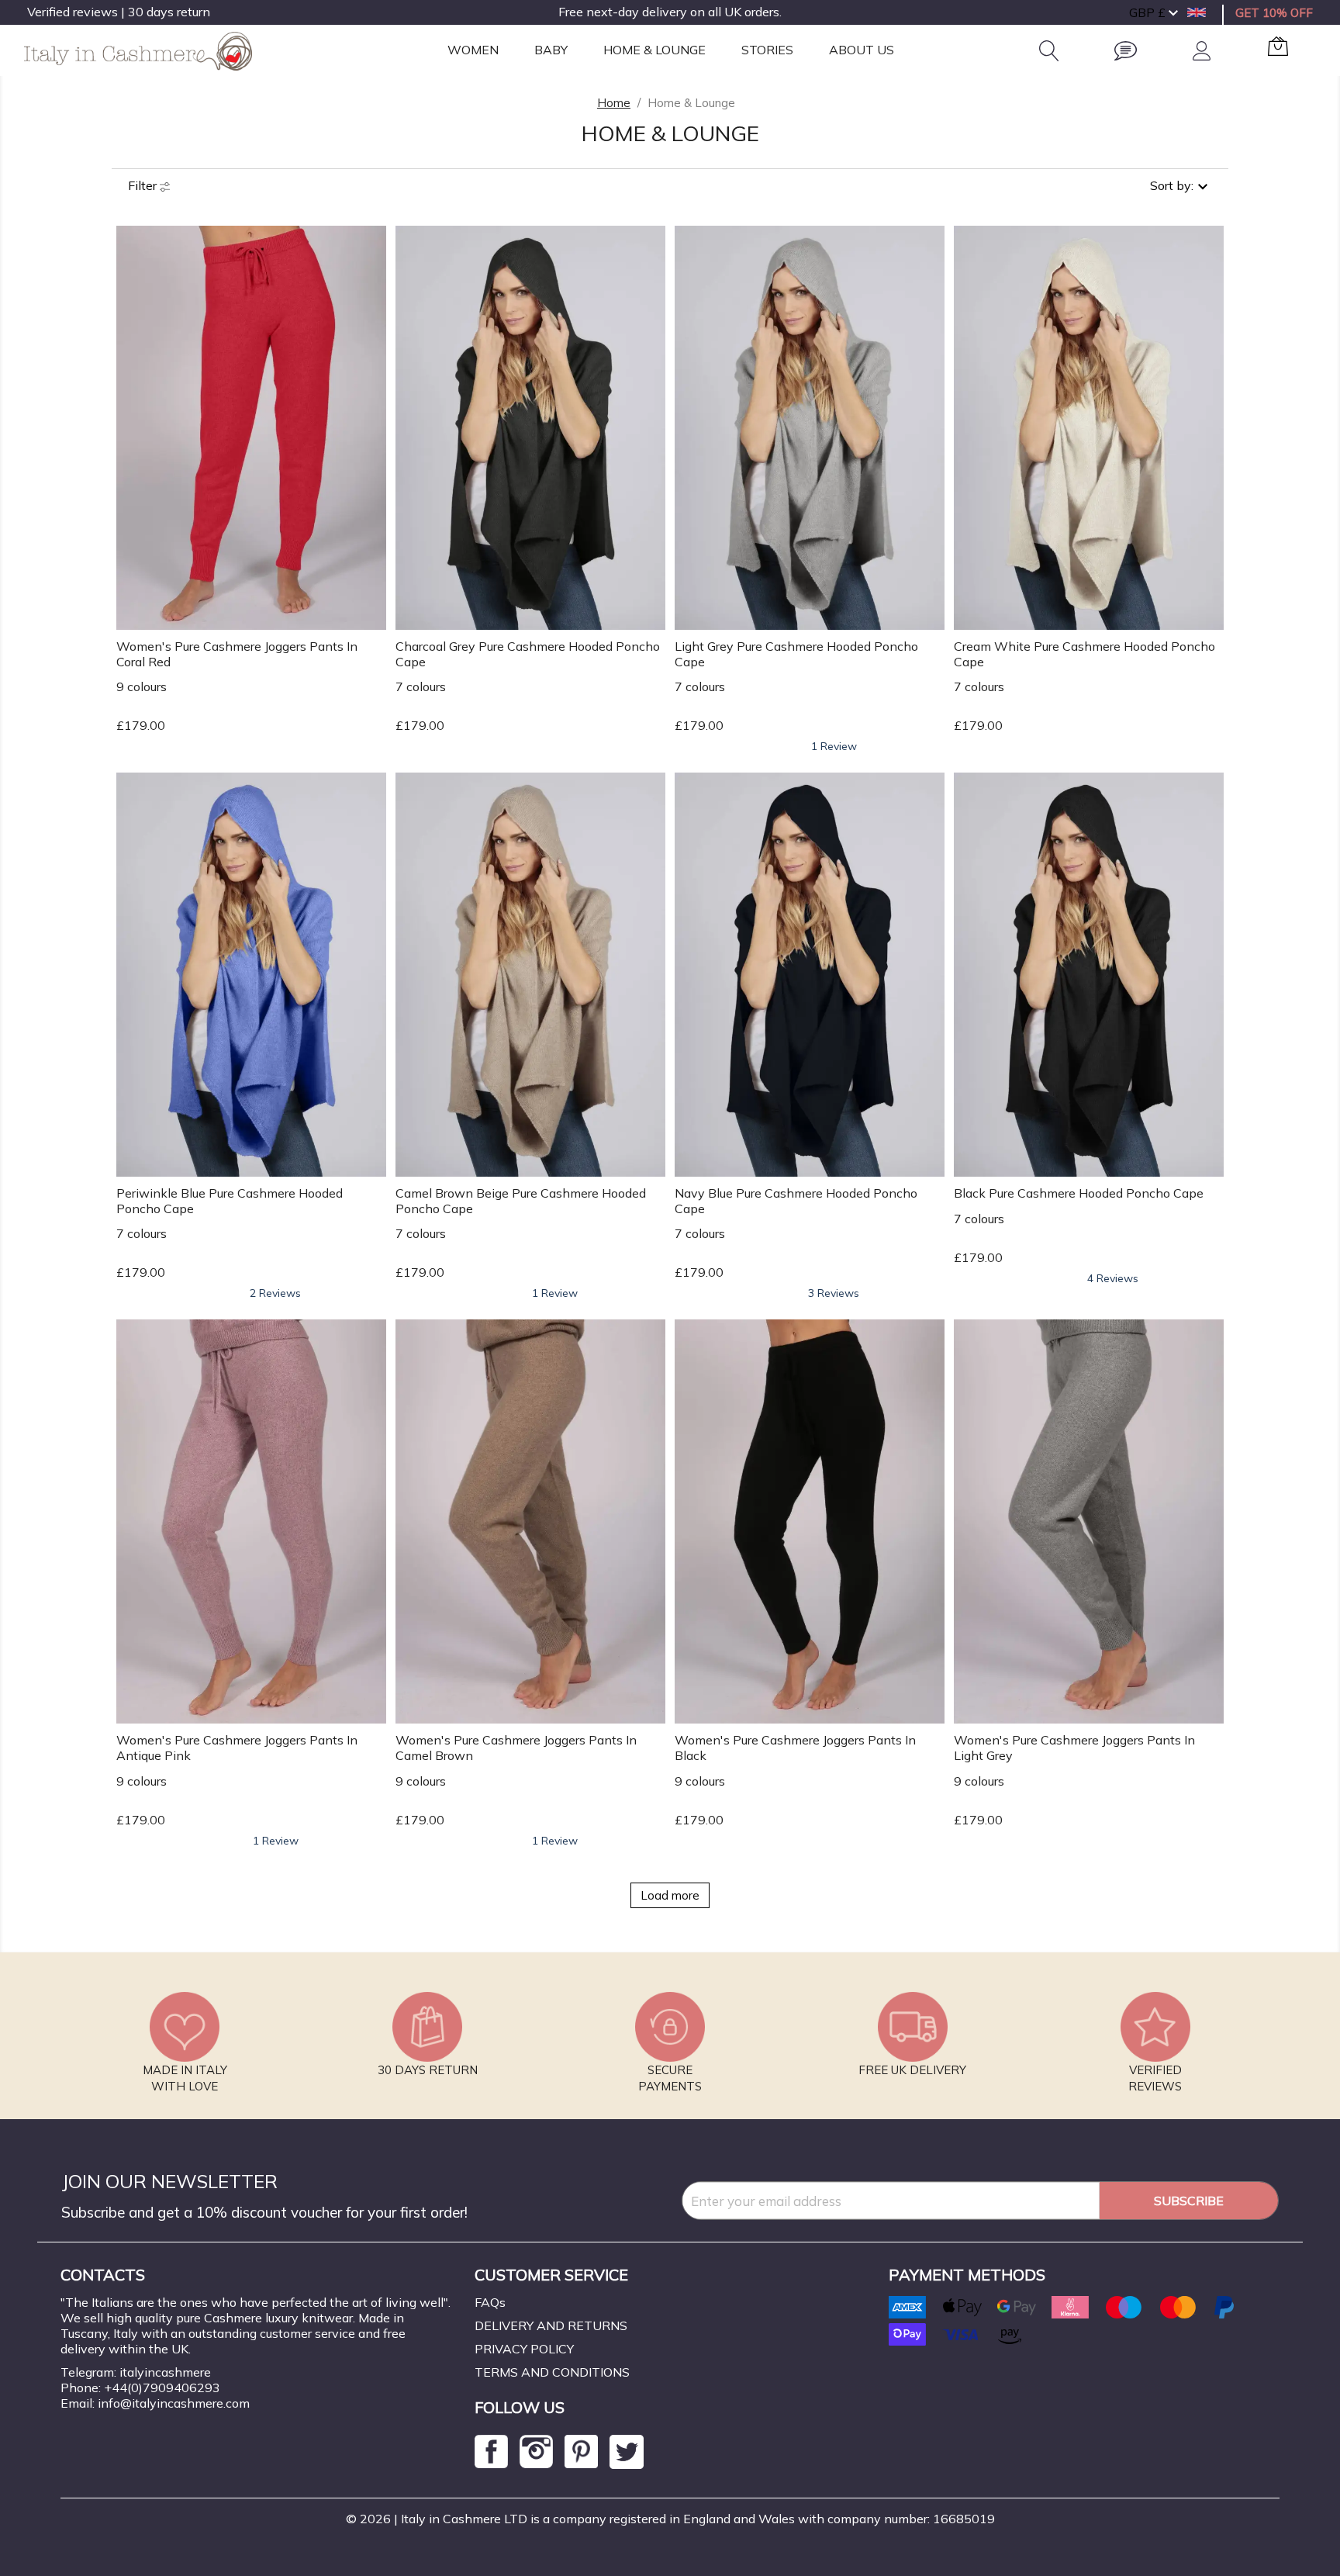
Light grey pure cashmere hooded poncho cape (796, 654)
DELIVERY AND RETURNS (551, 2325)
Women (473, 50)
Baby (551, 50)
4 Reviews (1113, 1278)
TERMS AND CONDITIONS (552, 2372)
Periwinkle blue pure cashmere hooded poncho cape (230, 1201)
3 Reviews (834, 1293)
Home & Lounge (654, 50)
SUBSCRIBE (1189, 2201)
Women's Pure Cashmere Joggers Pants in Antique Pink (237, 1748)
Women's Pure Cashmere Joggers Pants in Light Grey (1074, 1748)
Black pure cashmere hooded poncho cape (1079, 1193)
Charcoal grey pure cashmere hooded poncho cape (528, 654)
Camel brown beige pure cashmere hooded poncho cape (521, 1201)
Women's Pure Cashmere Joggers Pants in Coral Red (237, 654)
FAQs (490, 2302)
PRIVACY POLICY (524, 2349)
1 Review (834, 746)
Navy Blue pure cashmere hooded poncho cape (796, 1201)
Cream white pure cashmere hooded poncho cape (1084, 654)
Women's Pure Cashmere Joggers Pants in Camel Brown (516, 1748)
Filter (144, 185)
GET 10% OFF (1274, 13)
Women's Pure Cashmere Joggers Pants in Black (795, 1748)
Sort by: (1172, 185)
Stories (767, 50)
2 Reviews (275, 1293)
